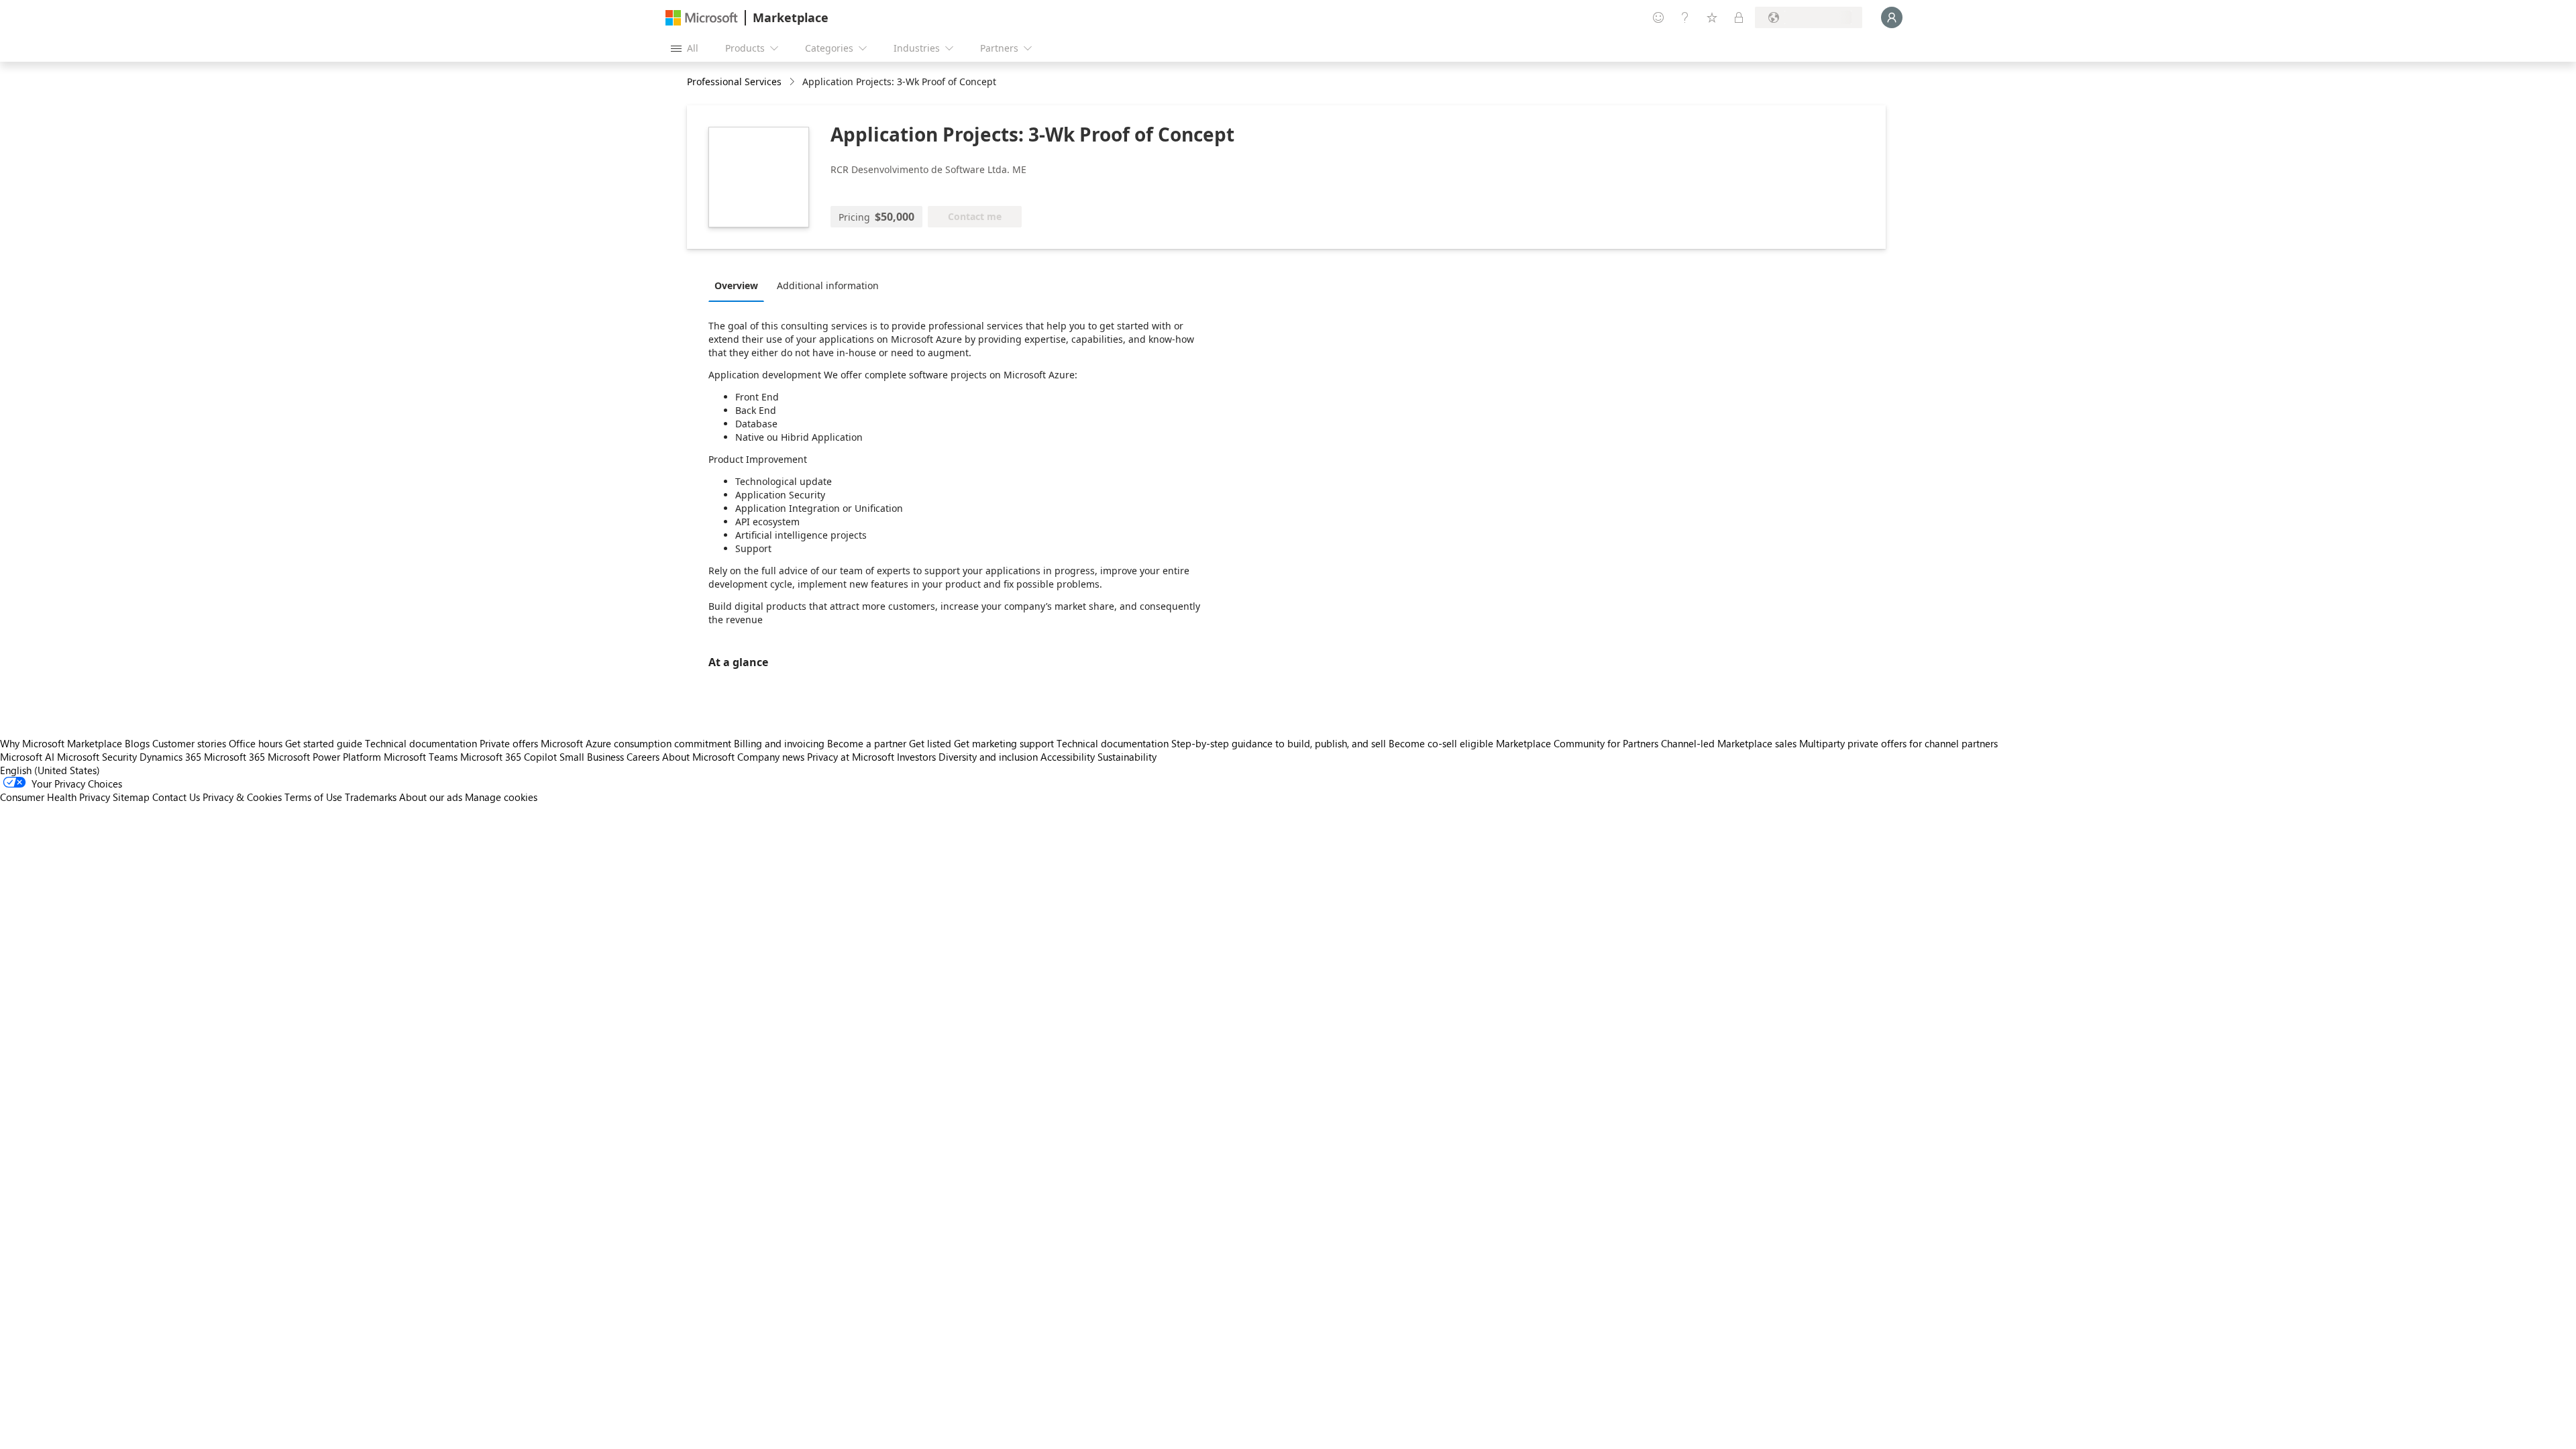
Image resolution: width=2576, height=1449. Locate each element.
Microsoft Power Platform (324, 757)
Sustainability (1127, 757)
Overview (736, 285)
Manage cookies (501, 797)
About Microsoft (698, 757)
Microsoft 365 (234, 757)
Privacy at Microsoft (851, 757)
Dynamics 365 (170, 757)
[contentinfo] (793, 82)
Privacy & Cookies (242, 797)
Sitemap (131, 797)
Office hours (256, 743)
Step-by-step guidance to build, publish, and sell (1279, 743)
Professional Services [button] (734, 82)
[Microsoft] (702, 18)
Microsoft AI (27, 757)
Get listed (930, 743)
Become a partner (867, 743)
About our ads (431, 797)
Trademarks (371, 797)
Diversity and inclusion (988, 757)
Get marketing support (1004, 743)
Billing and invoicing (779, 743)
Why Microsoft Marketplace (61, 743)
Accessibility (1068, 757)
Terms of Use (313, 797)
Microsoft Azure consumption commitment (637, 743)
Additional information (828, 285)
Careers (643, 757)
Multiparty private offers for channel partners (1898, 743)
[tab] (740, 285)
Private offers (509, 743)
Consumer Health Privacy (55, 797)
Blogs (137, 743)
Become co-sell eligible (1441, 743)
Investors (916, 757)
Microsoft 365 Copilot (508, 757)
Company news (771, 757)
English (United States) (50, 770)
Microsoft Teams (421, 757)
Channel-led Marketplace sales (1729, 743)
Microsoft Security (97, 757)
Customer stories (189, 743)
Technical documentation (421, 743)
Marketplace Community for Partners (1577, 743)
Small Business (592, 757)
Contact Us (176, 797)
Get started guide (324, 743)
